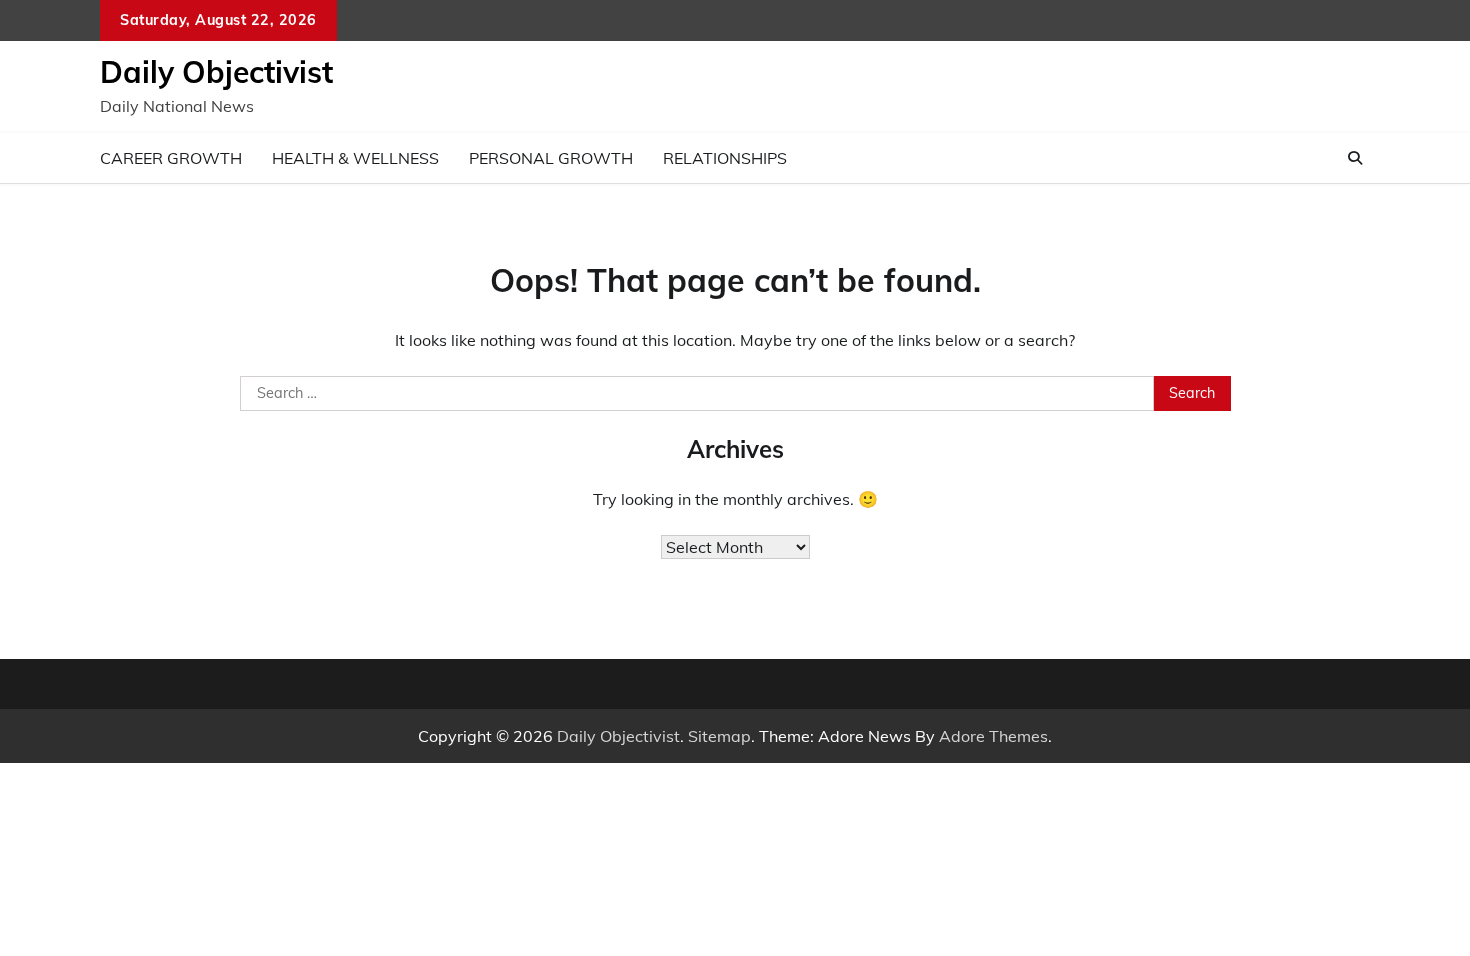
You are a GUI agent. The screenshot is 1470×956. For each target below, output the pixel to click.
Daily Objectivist (216, 72)
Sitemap (719, 736)
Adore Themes (993, 736)
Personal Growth (551, 158)
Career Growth (171, 158)
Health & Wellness (355, 158)
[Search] (1355, 158)
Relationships (725, 158)
